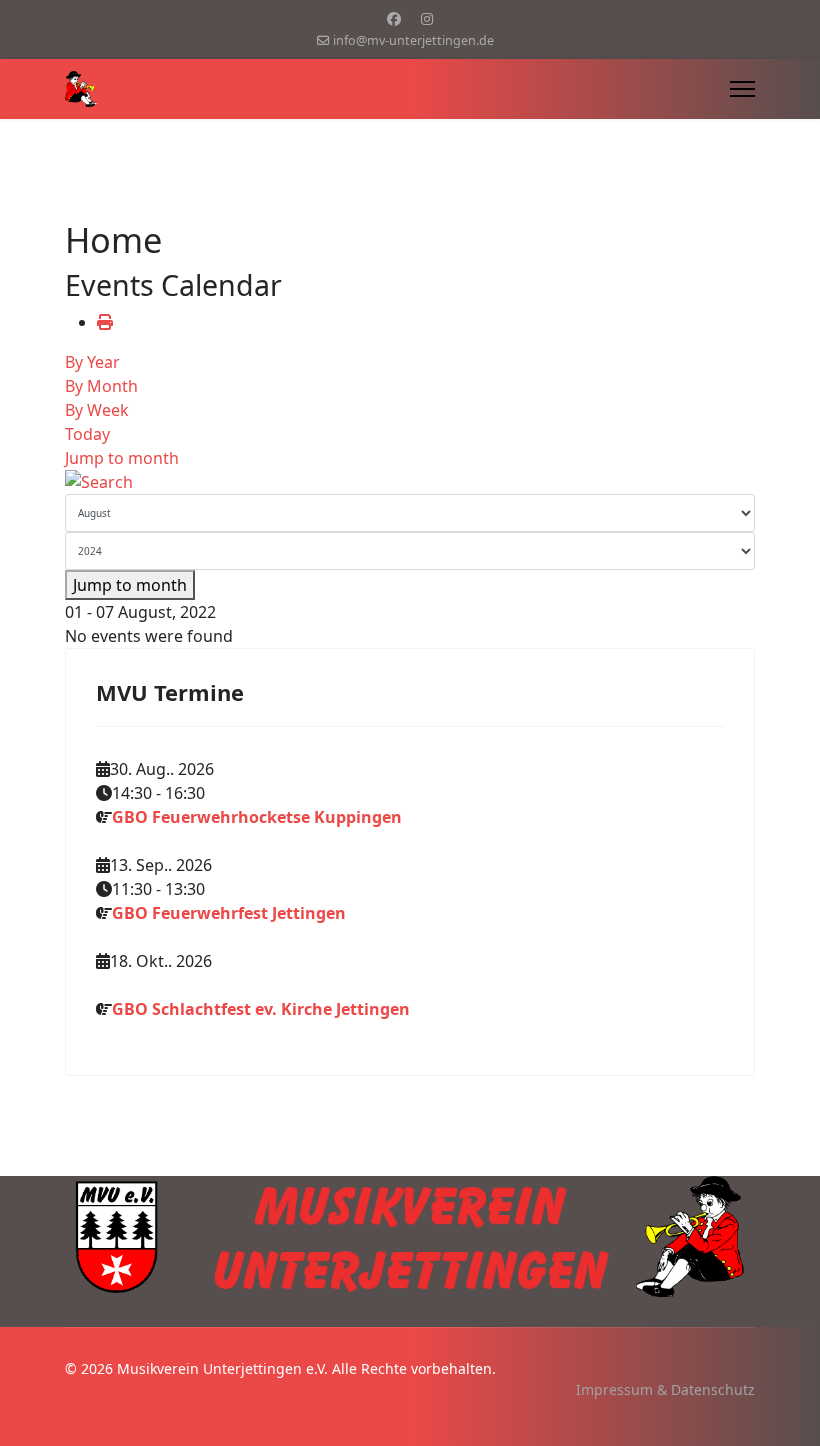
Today (87, 434)
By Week (97, 410)
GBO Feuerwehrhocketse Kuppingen (257, 817)
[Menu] (742, 89)
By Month (101, 386)
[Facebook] (394, 18)
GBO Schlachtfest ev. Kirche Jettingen (261, 1009)
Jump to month (122, 458)
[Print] (105, 322)
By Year (92, 362)
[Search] (410, 482)
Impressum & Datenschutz (665, 1389)
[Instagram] (427, 18)
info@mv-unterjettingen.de (413, 40)
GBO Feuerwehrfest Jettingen (229, 913)
